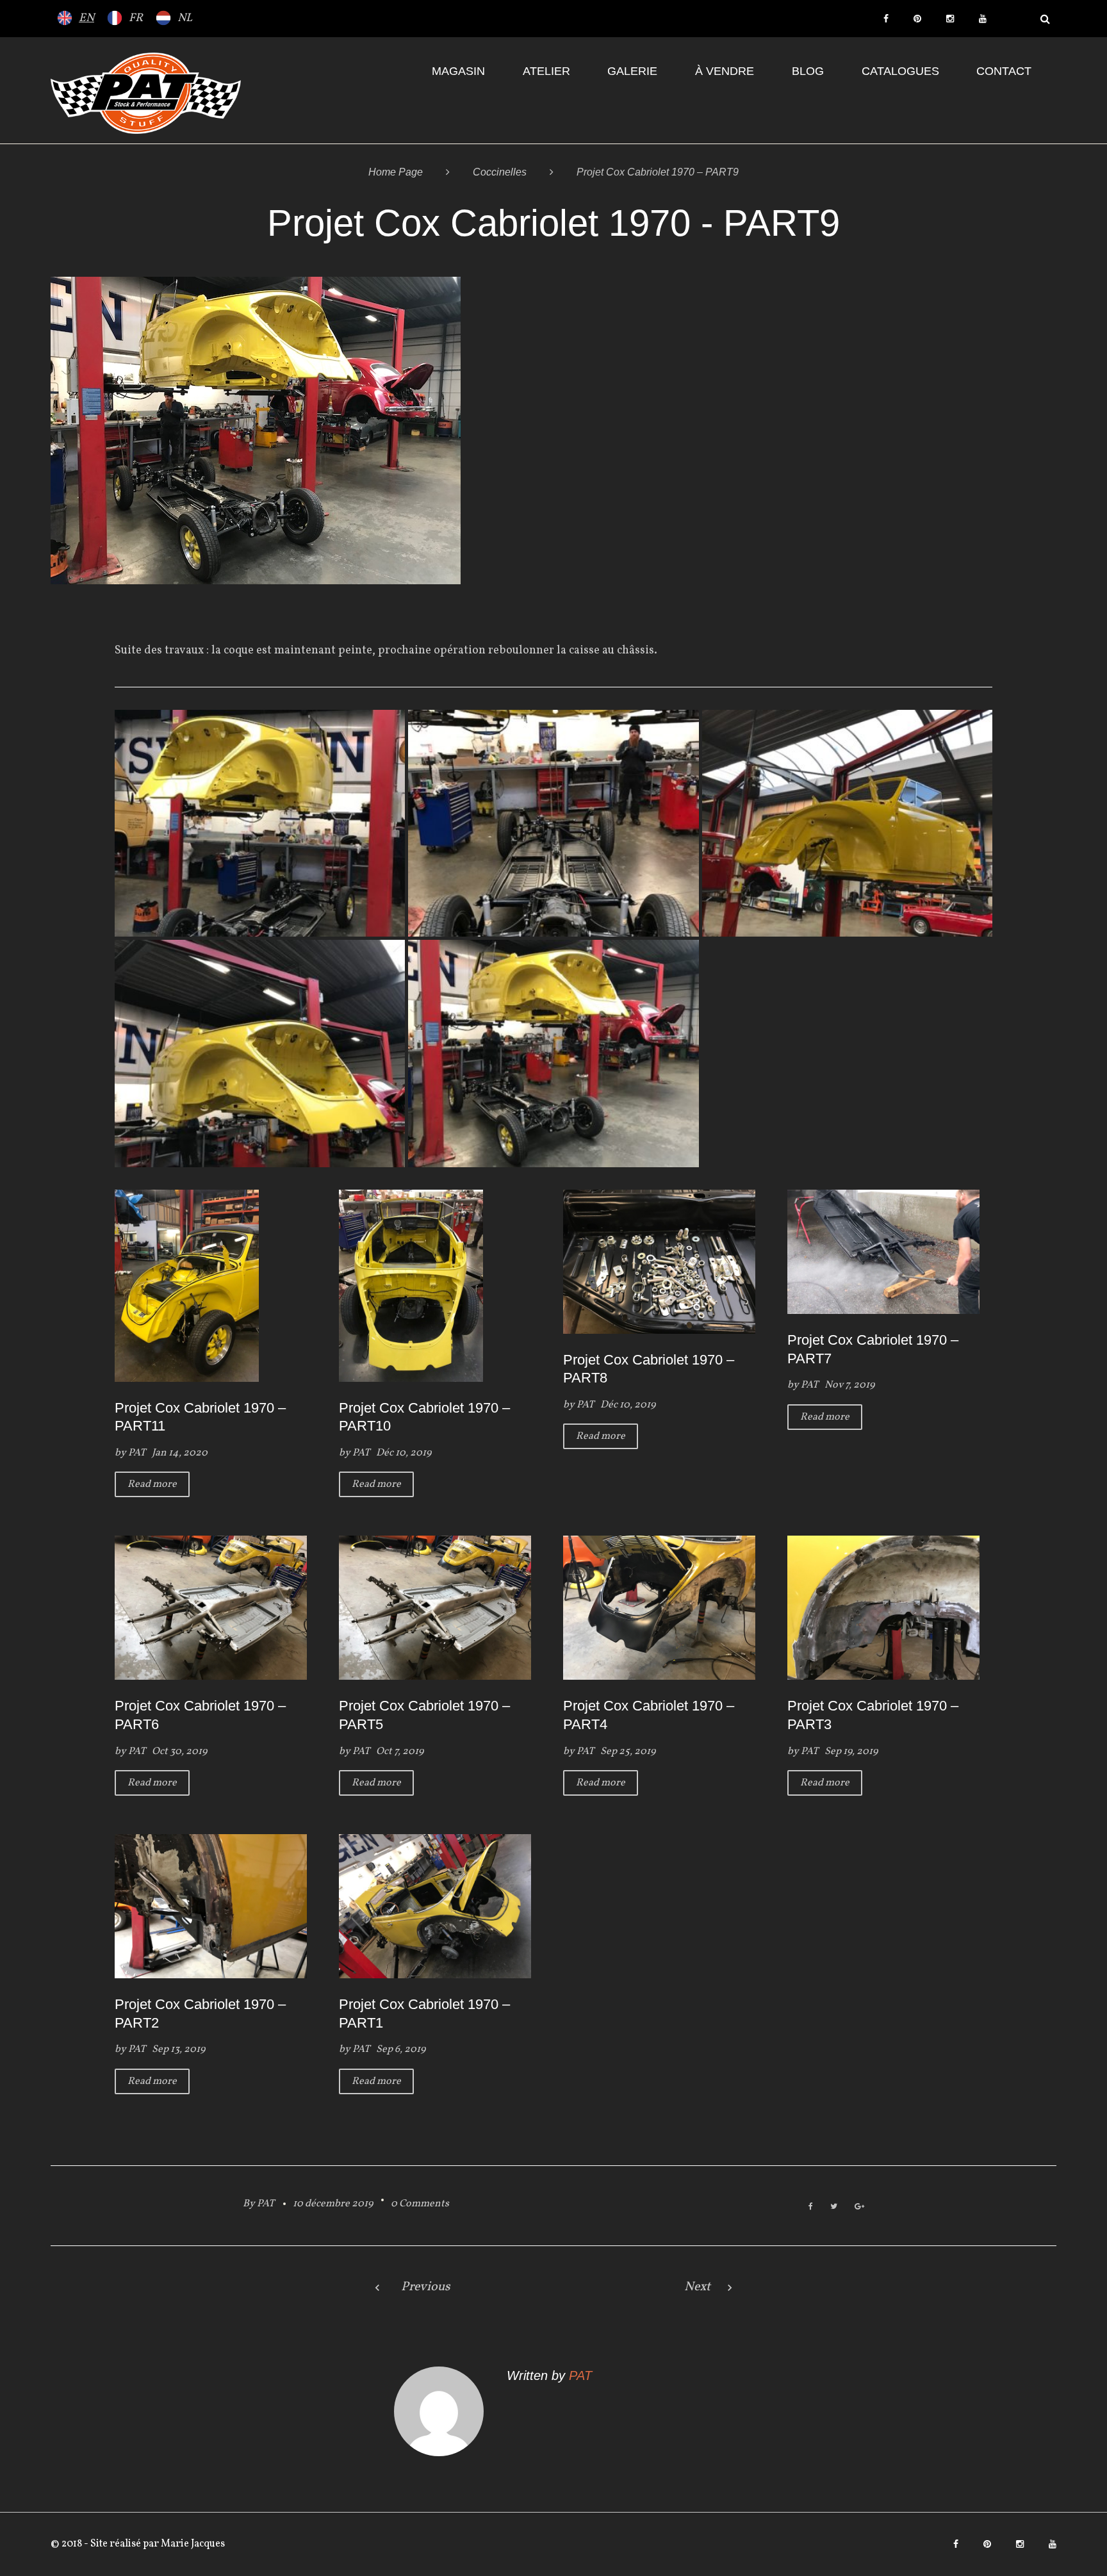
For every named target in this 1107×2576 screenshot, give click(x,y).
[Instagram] (950, 19)
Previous (426, 2287)
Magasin (458, 71)
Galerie (632, 71)
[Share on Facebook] (811, 2207)
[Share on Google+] (859, 2207)
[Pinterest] (917, 19)
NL (185, 18)
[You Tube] (983, 19)
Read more (152, 1484)
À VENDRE (725, 71)
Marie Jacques (192, 2544)
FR (136, 18)
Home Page (396, 172)
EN (86, 18)
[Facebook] (886, 19)
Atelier (546, 71)
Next (697, 2287)
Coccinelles (500, 172)
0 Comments (420, 2204)
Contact (1004, 71)
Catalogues (900, 71)
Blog (808, 71)
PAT (137, 1453)
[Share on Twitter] (834, 2207)
